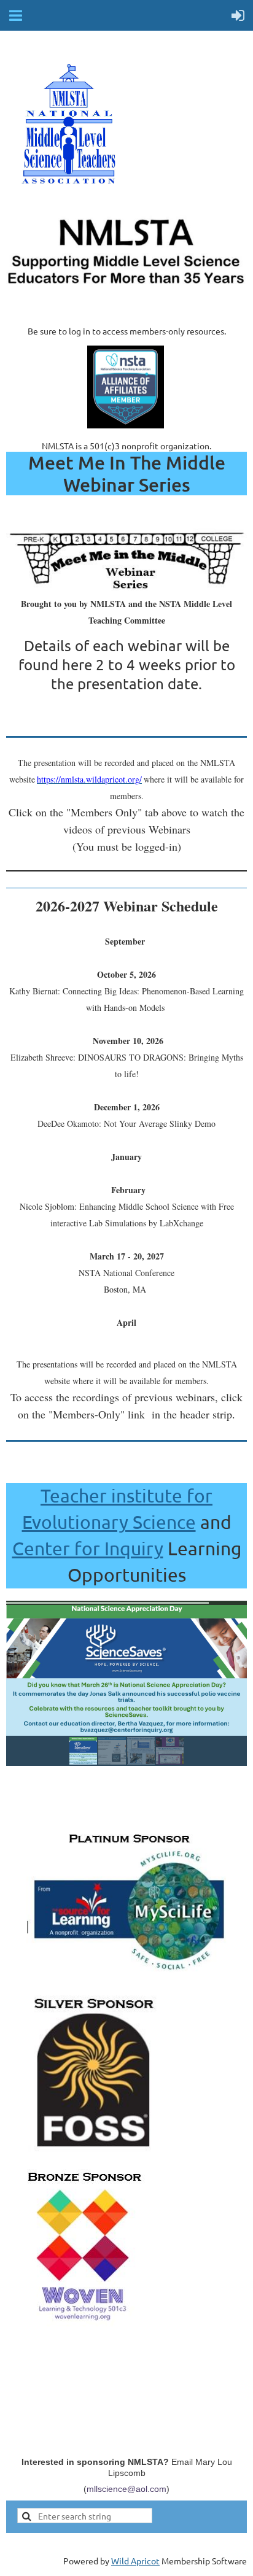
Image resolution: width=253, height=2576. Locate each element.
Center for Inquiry (88, 1548)
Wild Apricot (135, 2561)
